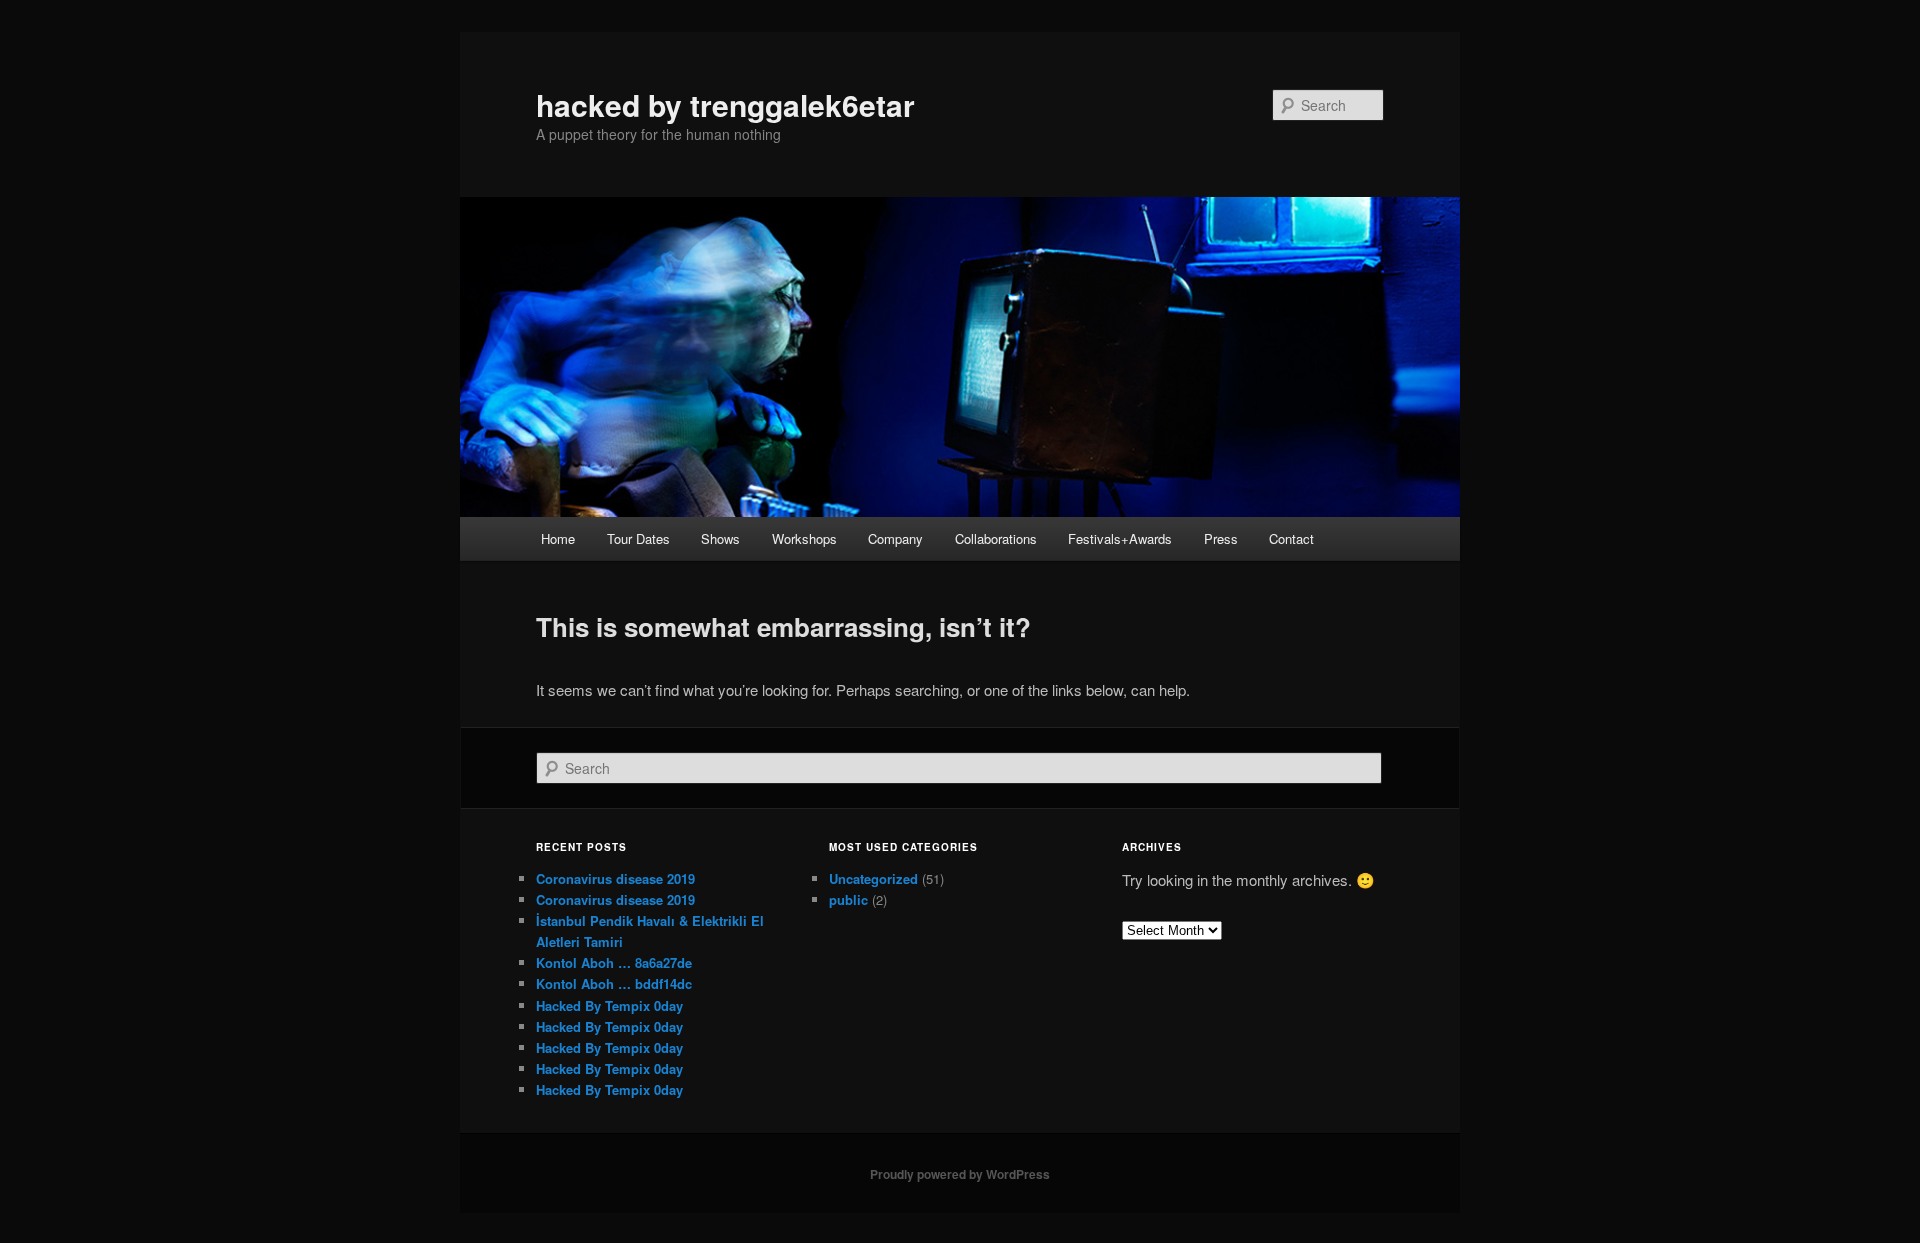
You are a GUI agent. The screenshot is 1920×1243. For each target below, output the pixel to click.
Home (558, 538)
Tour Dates (638, 538)
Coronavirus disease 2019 (615, 878)
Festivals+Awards (1120, 538)
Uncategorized (873, 878)
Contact (1291, 538)
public (848, 899)
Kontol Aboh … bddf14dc (614, 983)
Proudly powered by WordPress (960, 1174)
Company (895, 538)
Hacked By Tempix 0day (609, 1005)
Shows (720, 538)
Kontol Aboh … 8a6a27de (614, 962)
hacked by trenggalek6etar (725, 104)
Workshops (804, 538)
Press (1221, 538)
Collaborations (996, 538)
